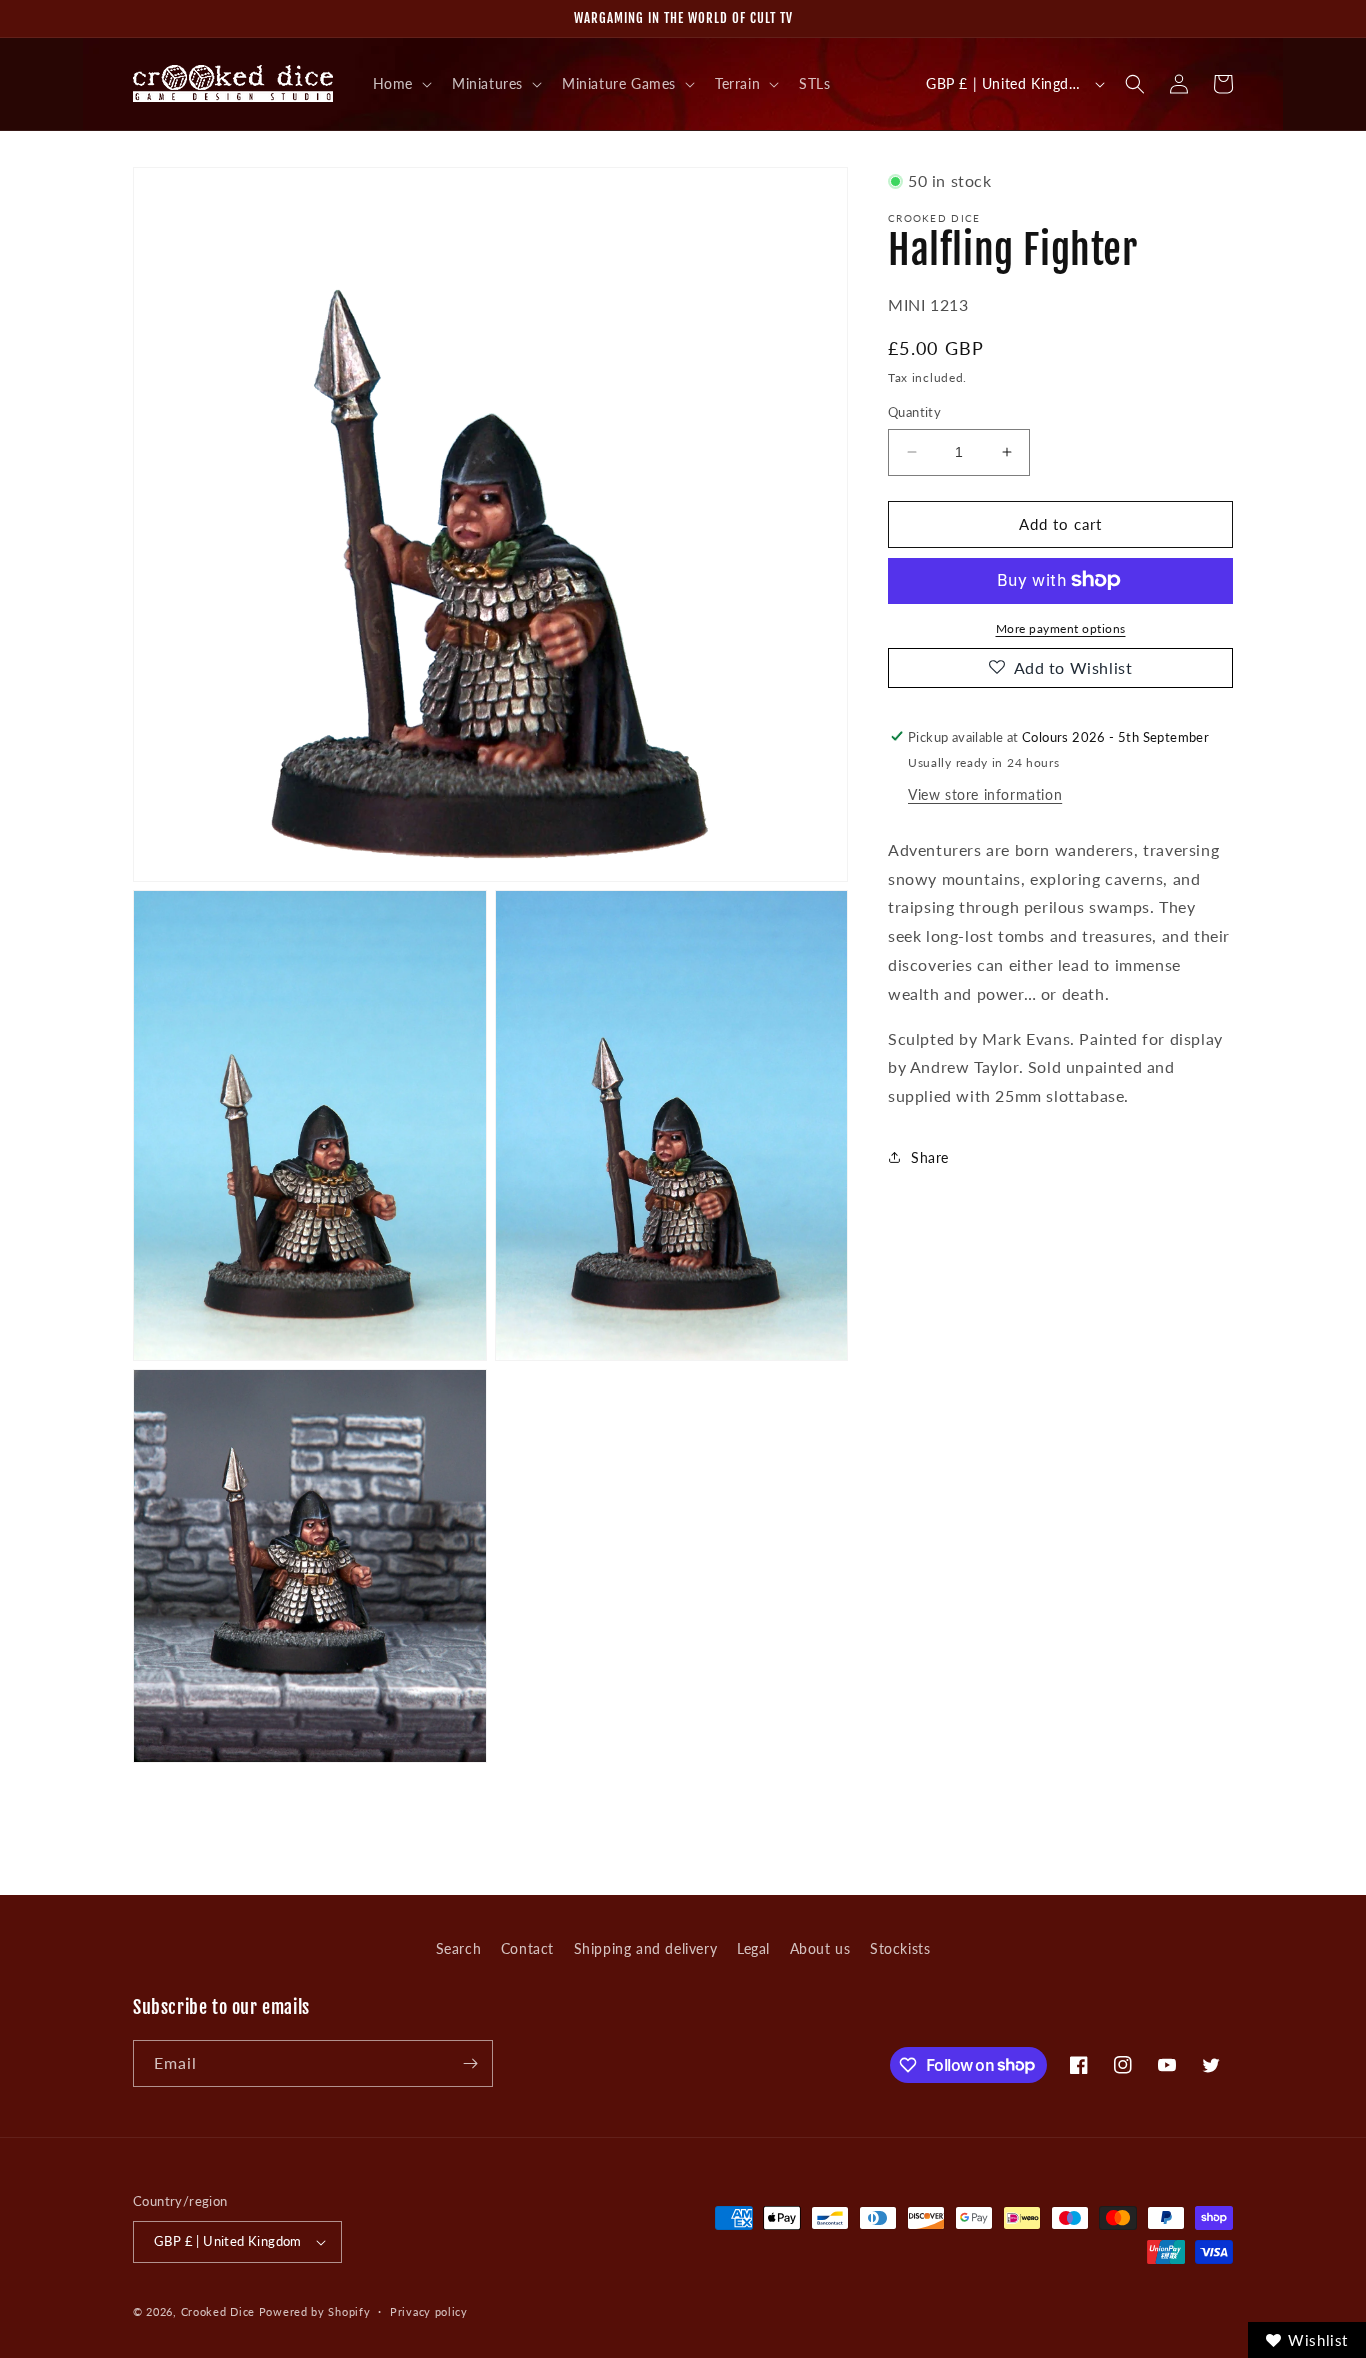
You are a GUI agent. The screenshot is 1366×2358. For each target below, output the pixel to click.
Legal (753, 1948)
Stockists (900, 1948)
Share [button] (930, 1157)
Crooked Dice (218, 2311)
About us (820, 1948)
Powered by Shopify (315, 2311)
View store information (985, 793)
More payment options (1061, 627)
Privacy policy (429, 2311)
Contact (527, 1948)
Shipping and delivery (646, 1948)
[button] (400, 84)
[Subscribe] (470, 2063)
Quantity (914, 412)
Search (459, 1948)
